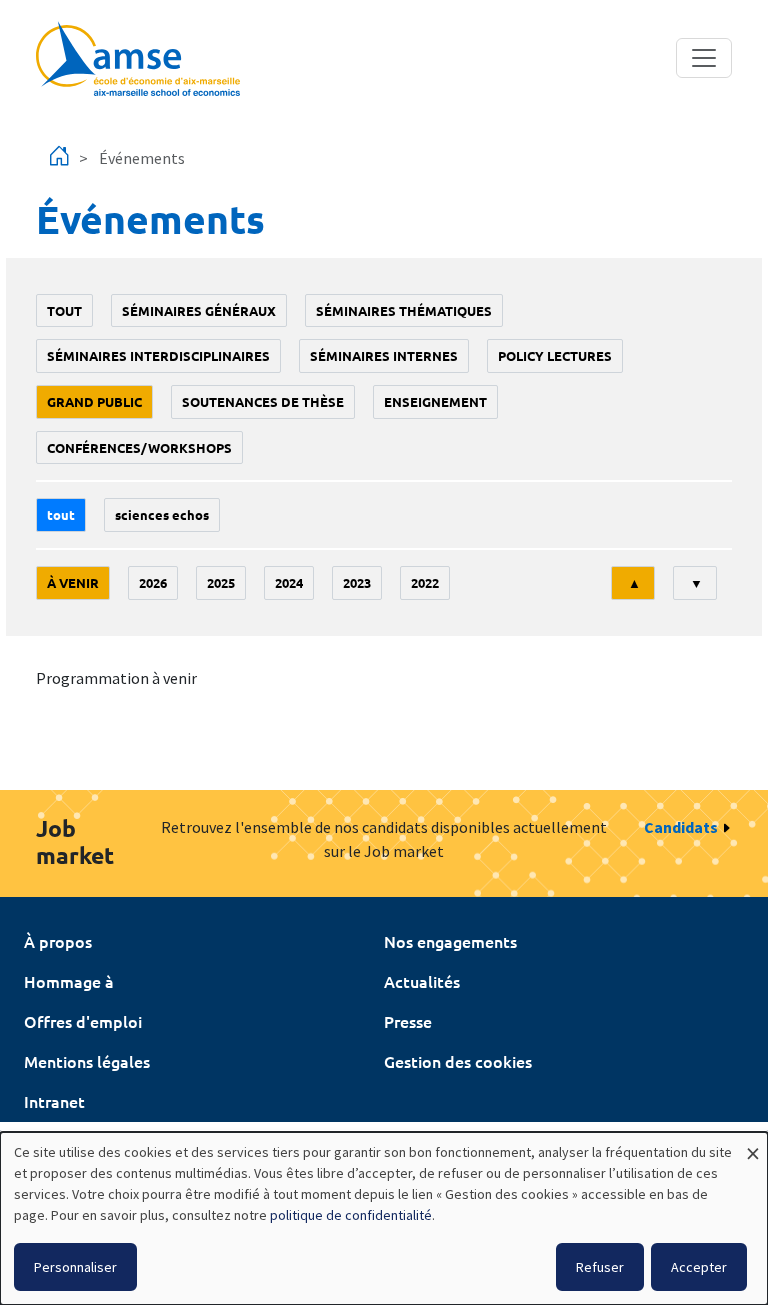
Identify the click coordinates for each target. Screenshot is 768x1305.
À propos (58, 941)
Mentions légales (87, 1061)
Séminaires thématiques (404, 310)
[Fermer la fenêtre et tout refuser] (753, 1144)
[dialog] (384, 1218)
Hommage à (69, 981)
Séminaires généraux (199, 310)
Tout (64, 310)
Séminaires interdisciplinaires (158, 355)
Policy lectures (555, 355)
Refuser (600, 1267)
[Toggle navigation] (704, 58)
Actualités (422, 981)
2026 (153, 582)
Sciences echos (162, 514)
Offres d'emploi (83, 1021)
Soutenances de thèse (263, 401)
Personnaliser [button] (75, 1267)
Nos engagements (450, 941)
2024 (289, 582)
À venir (73, 582)
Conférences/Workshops (139, 447)
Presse (408, 1021)
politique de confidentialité (351, 1215)
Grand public (94, 401)
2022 (425, 582)
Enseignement (435, 401)
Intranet (54, 1101)
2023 (357, 582)
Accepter (699, 1267)
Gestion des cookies (458, 1061)
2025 (221, 582)
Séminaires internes (384, 355)
